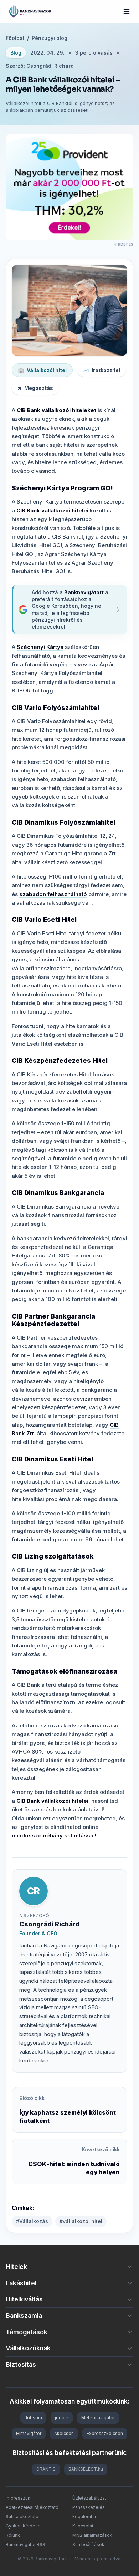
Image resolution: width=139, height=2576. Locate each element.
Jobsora (33, 2418)
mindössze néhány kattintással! (54, 1835)
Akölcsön (64, 2433)
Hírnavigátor (29, 2433)
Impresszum (19, 2498)
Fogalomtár (84, 2517)
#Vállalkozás (32, 2221)
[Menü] (127, 11)
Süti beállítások (88, 2544)
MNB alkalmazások (92, 2535)
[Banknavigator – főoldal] (30, 11)
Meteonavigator (98, 2418)
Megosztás (35, 388)
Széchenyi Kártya (40, 647)
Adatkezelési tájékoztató (32, 2507)
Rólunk (13, 2535)
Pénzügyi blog (50, 38)
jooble (62, 2418)
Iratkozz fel (101, 370)
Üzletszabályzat (89, 2498)
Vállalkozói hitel (42, 370)
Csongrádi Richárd (50, 1924)
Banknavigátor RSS (25, 2544)
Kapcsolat (83, 2526)
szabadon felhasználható (53, 894)
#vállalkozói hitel (81, 2221)
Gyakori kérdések (24, 2526)
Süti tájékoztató (22, 2517)
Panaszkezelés (89, 2507)
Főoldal (15, 38)
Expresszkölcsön (105, 2433)
